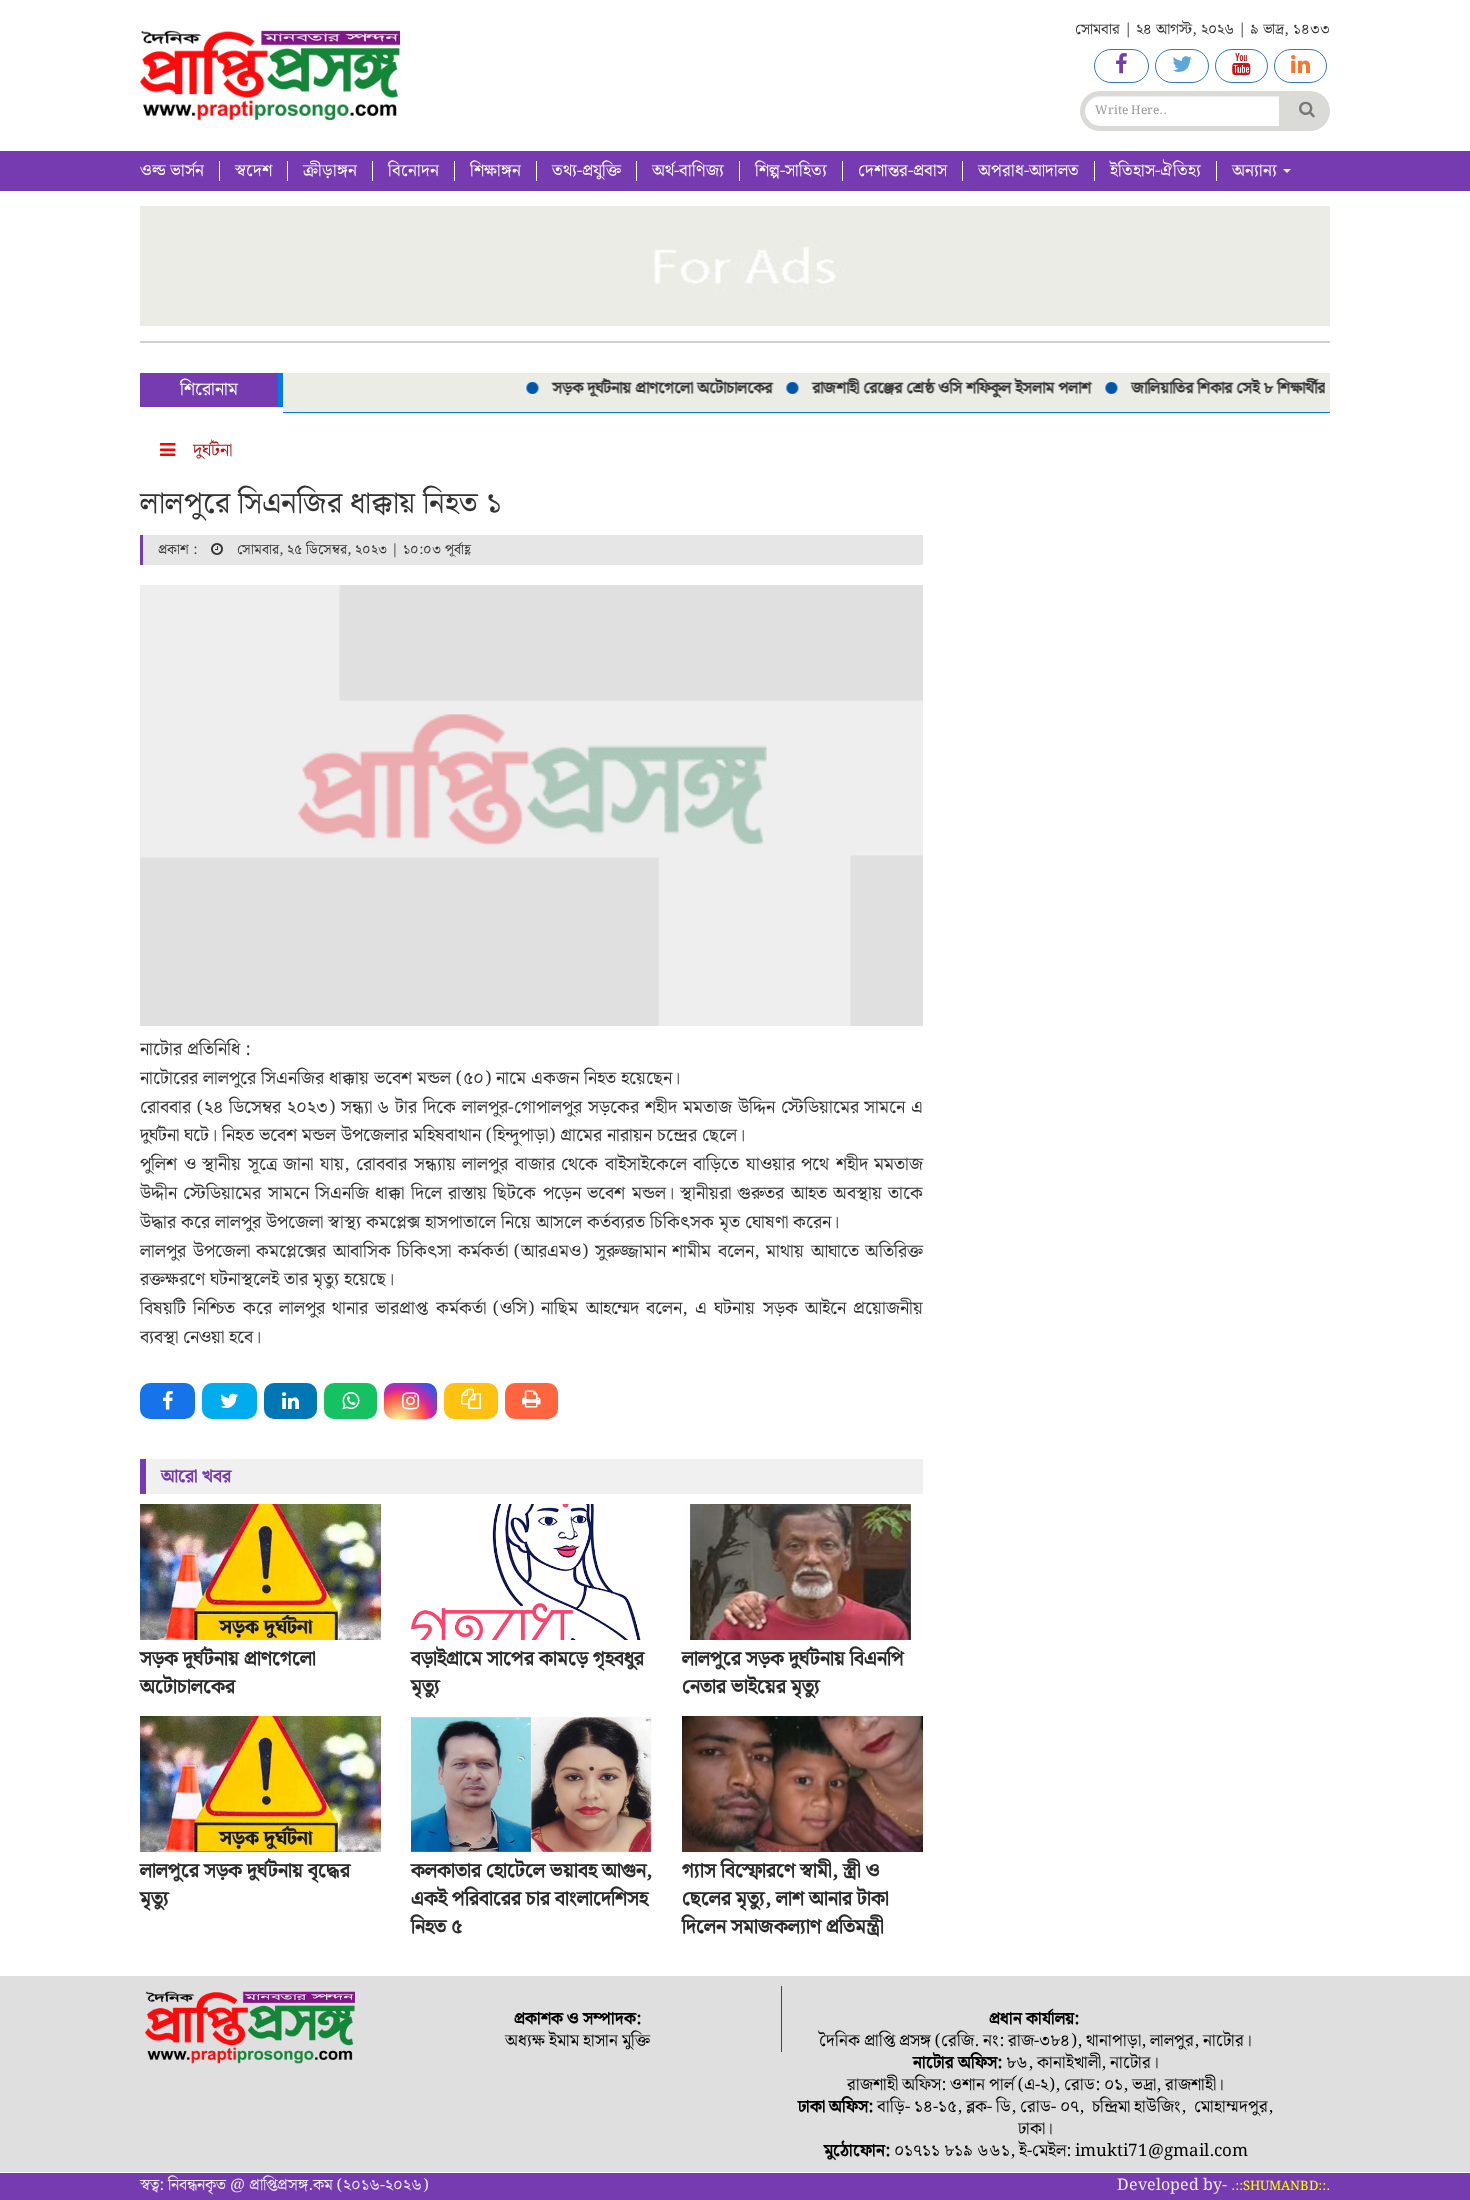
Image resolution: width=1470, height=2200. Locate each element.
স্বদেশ (253, 171)
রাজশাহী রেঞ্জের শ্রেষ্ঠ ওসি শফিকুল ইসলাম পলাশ (925, 388)
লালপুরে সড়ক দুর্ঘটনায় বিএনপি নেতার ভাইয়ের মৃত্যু (793, 1673)
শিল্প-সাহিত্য (791, 171)
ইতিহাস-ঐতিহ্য (1155, 171)
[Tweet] (229, 1401)
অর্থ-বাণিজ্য (688, 171)
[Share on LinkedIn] (290, 1401)
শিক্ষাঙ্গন (495, 171)
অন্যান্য (1256, 171)
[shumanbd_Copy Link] (471, 1401)
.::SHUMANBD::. (1280, 2186)
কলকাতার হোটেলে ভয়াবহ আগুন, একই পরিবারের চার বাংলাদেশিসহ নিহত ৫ (531, 1899)
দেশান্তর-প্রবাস (902, 171)
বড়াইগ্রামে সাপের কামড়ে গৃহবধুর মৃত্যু (527, 1673)
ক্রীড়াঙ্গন (330, 171)
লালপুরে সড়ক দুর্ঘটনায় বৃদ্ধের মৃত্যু (245, 1885)
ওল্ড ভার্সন (172, 171)
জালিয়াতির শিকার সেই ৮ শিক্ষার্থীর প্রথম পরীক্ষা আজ (1254, 388)
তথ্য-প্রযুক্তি (586, 171)
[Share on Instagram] (410, 1401)
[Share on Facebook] (167, 1401)
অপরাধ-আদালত (1028, 171)
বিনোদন (413, 171)
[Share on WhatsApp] (350, 1401)
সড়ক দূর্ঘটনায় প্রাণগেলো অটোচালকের (636, 388)
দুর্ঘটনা (212, 450)
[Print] (531, 1401)
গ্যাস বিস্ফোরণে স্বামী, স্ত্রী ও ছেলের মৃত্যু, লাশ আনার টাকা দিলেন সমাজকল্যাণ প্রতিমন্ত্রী (785, 1899)
